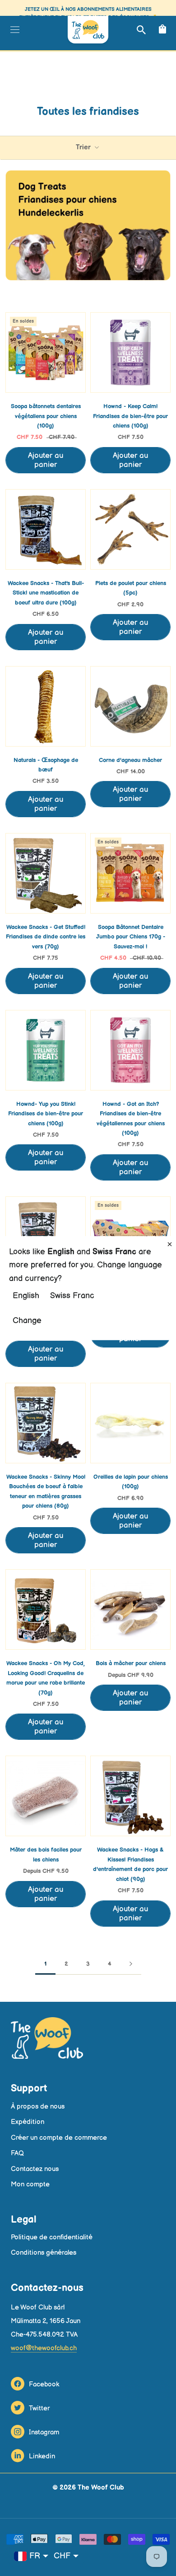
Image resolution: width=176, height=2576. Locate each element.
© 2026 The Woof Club (88, 2488)
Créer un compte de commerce (59, 2138)
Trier (84, 147)
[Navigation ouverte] (14, 29)
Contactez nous (35, 2169)
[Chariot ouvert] (161, 30)
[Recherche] (140, 30)
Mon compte (30, 2184)
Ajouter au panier (46, 460)
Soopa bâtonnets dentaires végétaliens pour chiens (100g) (46, 416)
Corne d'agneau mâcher (130, 760)
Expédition (28, 2122)
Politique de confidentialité (52, 2237)
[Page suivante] (131, 1964)
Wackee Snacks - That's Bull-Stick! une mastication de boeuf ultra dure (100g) (46, 593)
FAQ (17, 2153)
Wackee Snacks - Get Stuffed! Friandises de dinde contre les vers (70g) (46, 937)
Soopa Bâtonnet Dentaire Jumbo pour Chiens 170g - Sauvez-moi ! (131, 937)
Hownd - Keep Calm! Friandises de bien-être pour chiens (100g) (130, 416)
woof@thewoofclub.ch (44, 2348)
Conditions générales (44, 2253)
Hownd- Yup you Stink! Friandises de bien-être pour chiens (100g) (46, 1114)
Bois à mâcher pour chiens (131, 1663)
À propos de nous (38, 2107)
